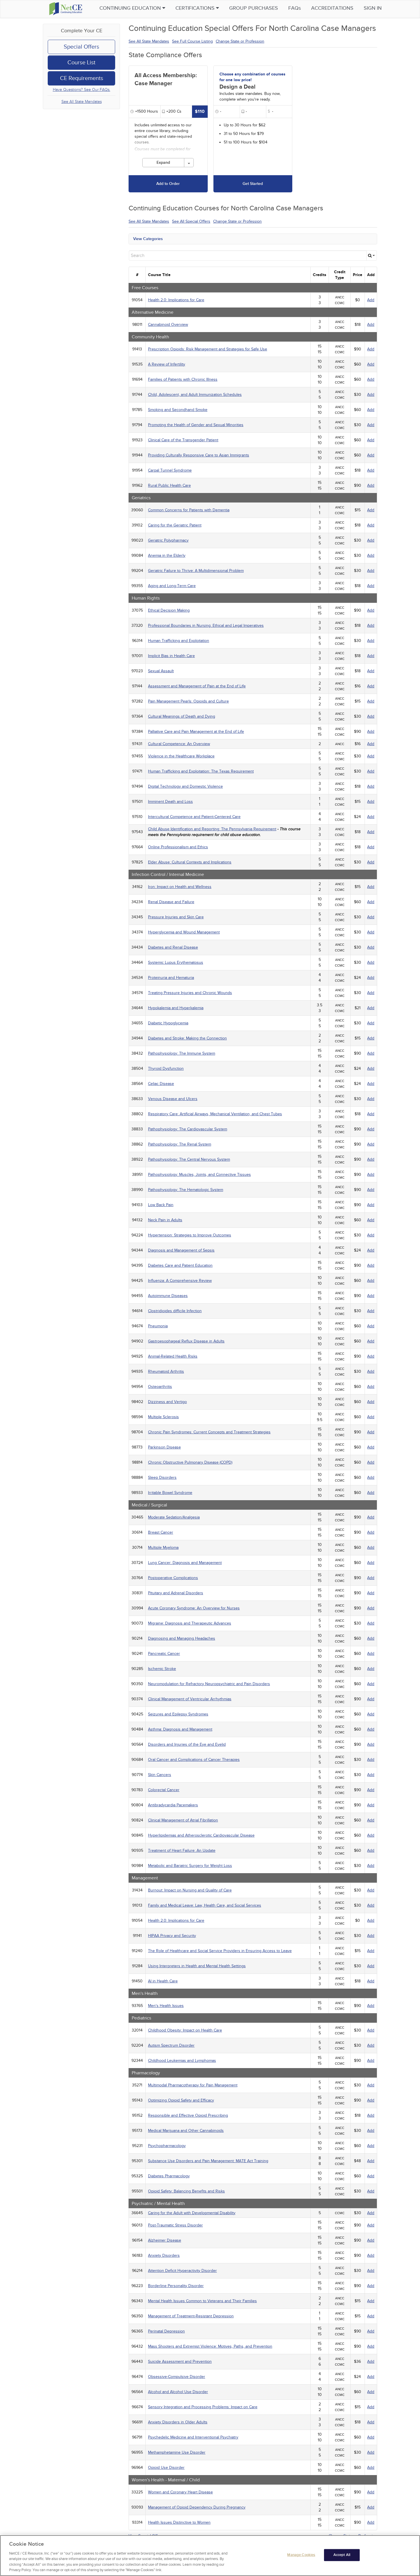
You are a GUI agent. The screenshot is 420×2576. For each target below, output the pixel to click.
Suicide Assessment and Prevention (180, 2362)
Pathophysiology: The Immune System (182, 1053)
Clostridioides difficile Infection (175, 1311)
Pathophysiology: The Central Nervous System (189, 1159)
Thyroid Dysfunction (166, 1068)
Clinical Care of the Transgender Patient (183, 440)
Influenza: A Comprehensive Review (180, 1281)
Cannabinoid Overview (168, 325)
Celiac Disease (161, 1084)
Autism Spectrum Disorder (171, 2045)
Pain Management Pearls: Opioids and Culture (188, 701)
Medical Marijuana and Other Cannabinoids (186, 2131)
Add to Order (168, 184)
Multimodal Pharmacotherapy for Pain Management (193, 2085)
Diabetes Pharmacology (169, 2176)
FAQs (295, 8)
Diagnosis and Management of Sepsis (181, 1250)
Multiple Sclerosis (163, 1417)
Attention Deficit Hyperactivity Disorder (182, 2271)
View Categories (148, 239)
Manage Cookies (301, 2555)
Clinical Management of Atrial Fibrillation (183, 1820)
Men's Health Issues (166, 2006)
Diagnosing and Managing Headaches (182, 1638)
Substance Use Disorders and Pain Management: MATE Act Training (208, 2161)
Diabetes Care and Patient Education (180, 1265)
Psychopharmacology (167, 2146)
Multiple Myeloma (163, 1548)
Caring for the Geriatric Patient (175, 525)
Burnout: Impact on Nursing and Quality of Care (190, 1890)
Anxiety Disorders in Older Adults (178, 2422)
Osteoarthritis (160, 1387)
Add (371, 300)
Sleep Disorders (162, 1477)
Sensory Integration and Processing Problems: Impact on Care (203, 2407)
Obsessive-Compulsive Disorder (177, 2377)
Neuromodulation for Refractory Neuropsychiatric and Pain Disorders (209, 1684)
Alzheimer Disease (165, 2240)
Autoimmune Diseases (168, 1296)
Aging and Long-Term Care (172, 586)
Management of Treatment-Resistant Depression (191, 2316)
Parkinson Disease (164, 1447)
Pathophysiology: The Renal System (180, 1144)
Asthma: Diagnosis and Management (180, 1729)
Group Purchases (254, 8)
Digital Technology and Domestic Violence (185, 786)
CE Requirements (82, 78)
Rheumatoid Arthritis (166, 1371)
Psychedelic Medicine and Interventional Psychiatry (193, 2437)
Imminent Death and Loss (170, 802)
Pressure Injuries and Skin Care (176, 917)
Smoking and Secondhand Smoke (178, 410)
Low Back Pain (161, 1205)
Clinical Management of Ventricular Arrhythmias (190, 1699)
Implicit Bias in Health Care (171, 656)
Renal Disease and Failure (171, 902)
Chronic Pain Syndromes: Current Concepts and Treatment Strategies (209, 1432)
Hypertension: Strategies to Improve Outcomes (190, 1235)
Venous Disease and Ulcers (173, 1099)
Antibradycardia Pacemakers (173, 1805)
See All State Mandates (82, 102)
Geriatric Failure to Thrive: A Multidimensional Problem (196, 571)
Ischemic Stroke (162, 1669)
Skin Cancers (160, 1775)
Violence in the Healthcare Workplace (181, 756)
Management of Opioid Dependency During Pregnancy (197, 2507)
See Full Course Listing (192, 41)
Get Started (253, 184)
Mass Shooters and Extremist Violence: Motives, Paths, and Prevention (210, 2346)
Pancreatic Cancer (164, 1654)
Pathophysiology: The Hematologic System (186, 1190)
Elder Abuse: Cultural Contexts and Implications (190, 862)
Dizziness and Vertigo (167, 1402)
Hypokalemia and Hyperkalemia (176, 1008)
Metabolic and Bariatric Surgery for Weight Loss (190, 1866)
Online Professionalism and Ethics (178, 847)
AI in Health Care (163, 1981)
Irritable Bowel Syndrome (170, 1493)
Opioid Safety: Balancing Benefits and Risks (186, 2191)
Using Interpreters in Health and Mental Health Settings (197, 1966)
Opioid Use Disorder (166, 2468)
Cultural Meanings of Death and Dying (182, 716)
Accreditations (332, 8)
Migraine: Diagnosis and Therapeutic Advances (190, 1623)
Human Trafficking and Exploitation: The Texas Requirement (201, 771)
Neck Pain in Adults (165, 1220)
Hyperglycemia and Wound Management (184, 932)
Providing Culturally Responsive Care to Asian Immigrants (199, 455)
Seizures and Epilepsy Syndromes (178, 1714)
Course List (81, 63)
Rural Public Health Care (169, 485)
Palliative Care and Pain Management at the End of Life (196, 732)
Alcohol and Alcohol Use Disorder (178, 2392)
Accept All (342, 2555)
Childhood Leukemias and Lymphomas (182, 2061)
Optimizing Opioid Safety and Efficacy (181, 2100)
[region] (210, 2556)
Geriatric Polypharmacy (168, 540)
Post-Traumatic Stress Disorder (175, 2225)
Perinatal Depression (166, 2331)
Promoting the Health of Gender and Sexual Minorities (196, 425)
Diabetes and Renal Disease (173, 947)
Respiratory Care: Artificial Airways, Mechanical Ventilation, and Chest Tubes (215, 1114)
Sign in (373, 8)
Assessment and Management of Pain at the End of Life (197, 686)
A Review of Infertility (167, 364)
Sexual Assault (161, 671)
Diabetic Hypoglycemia (168, 1023)
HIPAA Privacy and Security (172, 1936)
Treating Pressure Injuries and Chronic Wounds (190, 993)
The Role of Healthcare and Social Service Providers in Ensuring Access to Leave (220, 1951)
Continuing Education (131, 8)
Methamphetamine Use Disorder (177, 2452)
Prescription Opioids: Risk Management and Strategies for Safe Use (208, 349)
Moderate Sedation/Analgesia (174, 1517)
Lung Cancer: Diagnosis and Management (185, 1563)
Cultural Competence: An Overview (179, 744)
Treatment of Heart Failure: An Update (182, 1850)
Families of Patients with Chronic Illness (183, 379)
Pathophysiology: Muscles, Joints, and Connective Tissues (199, 1175)
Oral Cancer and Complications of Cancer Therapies (194, 1760)
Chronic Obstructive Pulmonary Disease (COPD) (190, 1462)
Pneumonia (158, 1326)
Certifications (196, 8)
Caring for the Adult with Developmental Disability (192, 2213)
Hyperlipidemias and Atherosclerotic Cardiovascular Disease (201, 1835)
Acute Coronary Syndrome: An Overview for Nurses (194, 1608)
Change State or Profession (240, 41)
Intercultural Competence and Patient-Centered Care (194, 817)
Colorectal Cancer (164, 1790)
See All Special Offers (191, 221)
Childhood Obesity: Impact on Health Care (185, 2030)
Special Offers (81, 47)
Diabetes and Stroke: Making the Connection (187, 1038)
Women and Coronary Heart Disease (180, 2492)
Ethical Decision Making (169, 610)
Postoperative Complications (173, 1578)
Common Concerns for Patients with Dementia (189, 510)
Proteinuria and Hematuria (171, 978)
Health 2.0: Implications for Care (176, 300)
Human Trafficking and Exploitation (179, 641)
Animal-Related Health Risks (173, 1356)
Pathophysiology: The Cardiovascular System (188, 1129)
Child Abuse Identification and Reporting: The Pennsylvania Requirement (212, 829)
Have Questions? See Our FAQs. (82, 90)
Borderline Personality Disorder (176, 2286)
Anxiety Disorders (164, 2255)
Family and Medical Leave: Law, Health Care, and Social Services (205, 1905)
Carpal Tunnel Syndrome (170, 470)
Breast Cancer (161, 1532)
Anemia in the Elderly (167, 555)
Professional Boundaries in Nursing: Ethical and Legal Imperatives (206, 625)
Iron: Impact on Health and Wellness (180, 887)
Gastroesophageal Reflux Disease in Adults (186, 1341)
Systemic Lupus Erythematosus (176, 962)
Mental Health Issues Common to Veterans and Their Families (202, 2301)
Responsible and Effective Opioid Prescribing (188, 2115)
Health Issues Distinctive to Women (179, 2522)
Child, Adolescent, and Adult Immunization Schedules (195, 395)
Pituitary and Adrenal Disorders (176, 1593)
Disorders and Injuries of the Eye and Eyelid (187, 1744)
